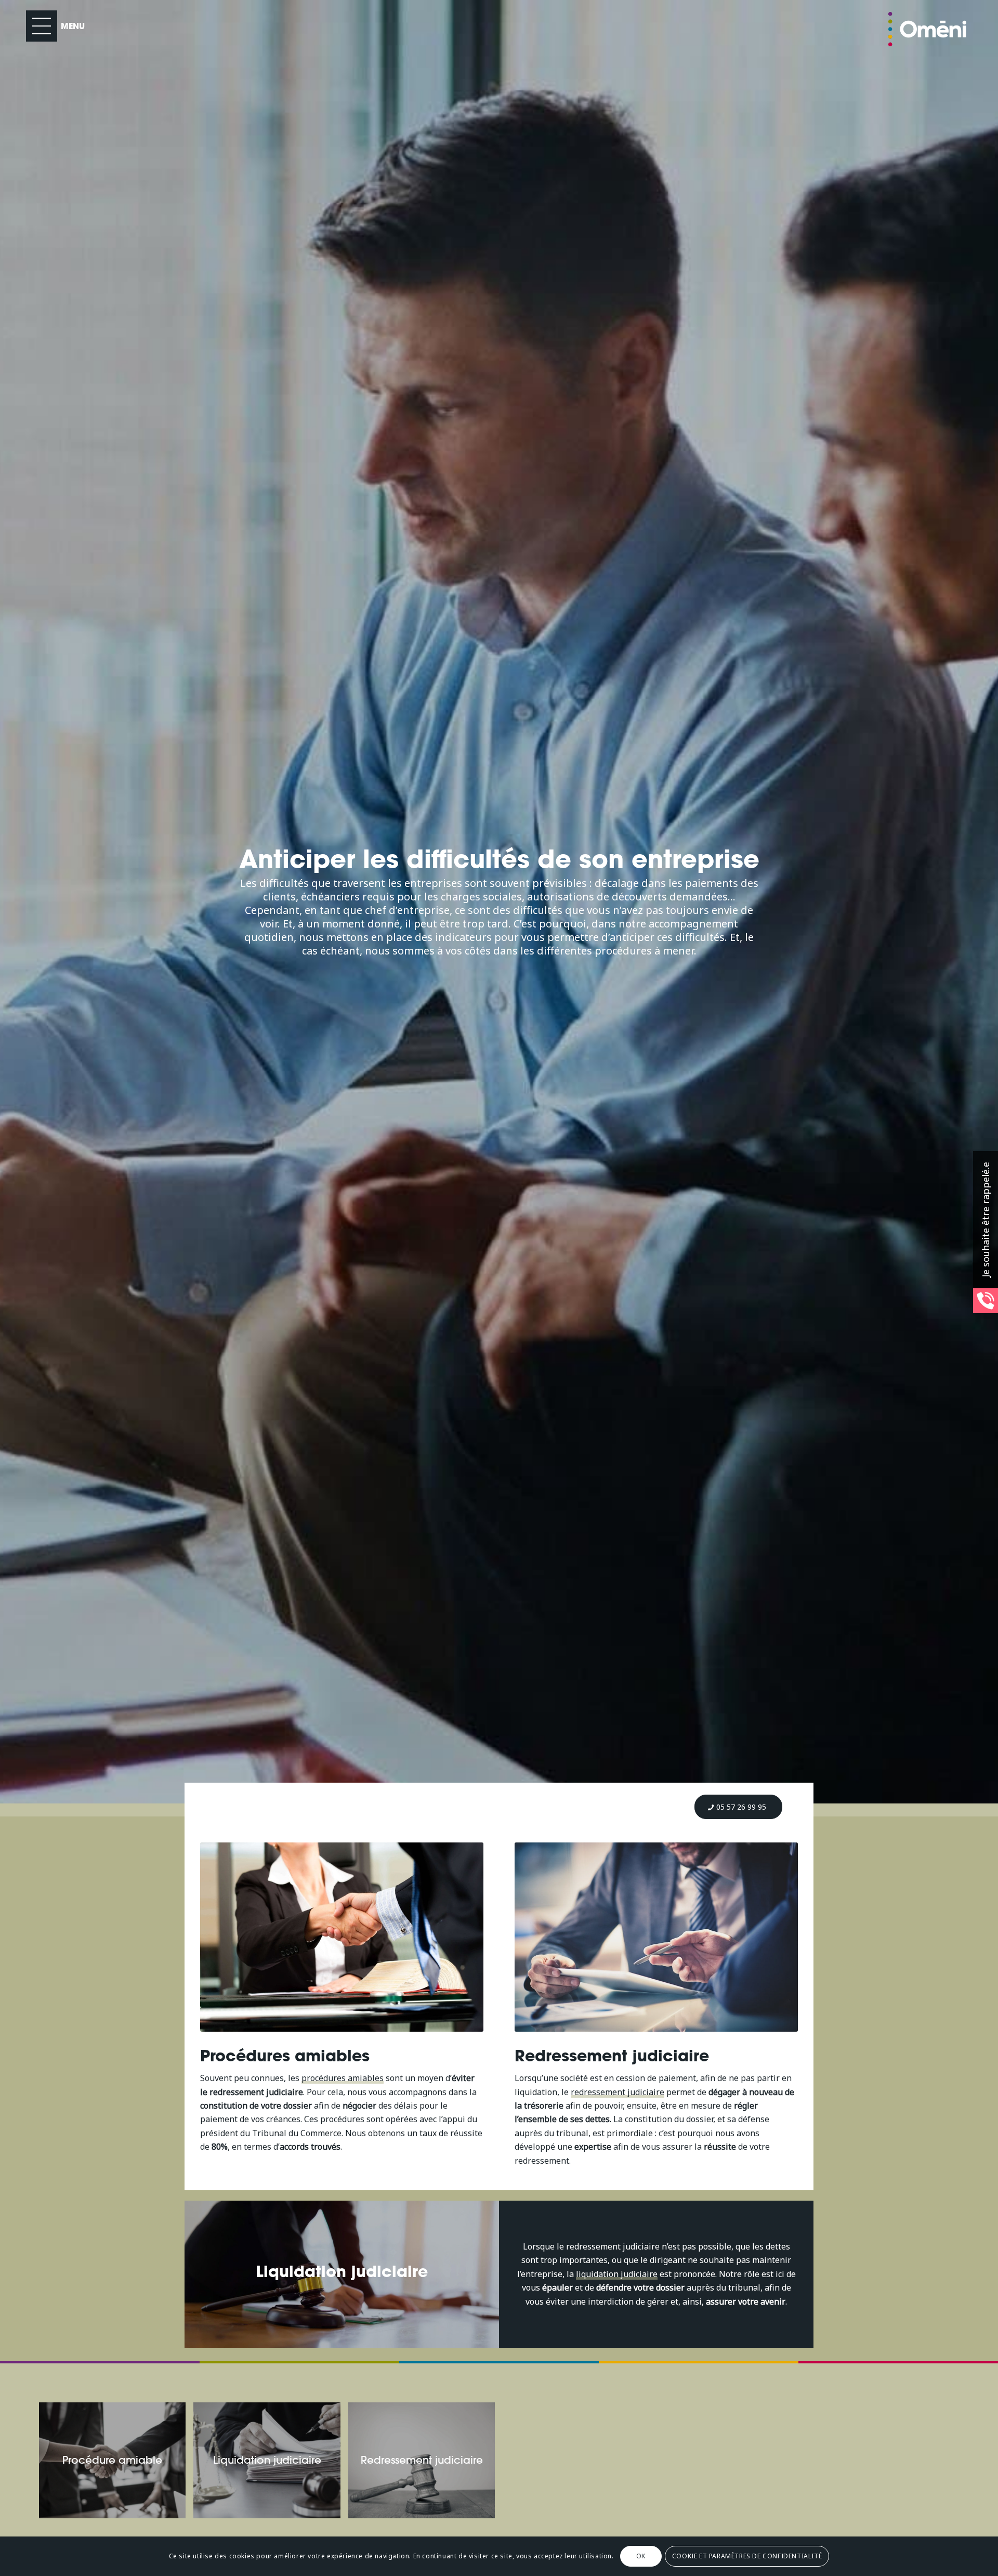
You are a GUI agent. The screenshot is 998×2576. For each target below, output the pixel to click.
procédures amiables (343, 2078)
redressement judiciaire (618, 2092)
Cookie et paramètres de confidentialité (747, 2556)
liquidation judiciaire (617, 2274)
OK (641, 2556)
